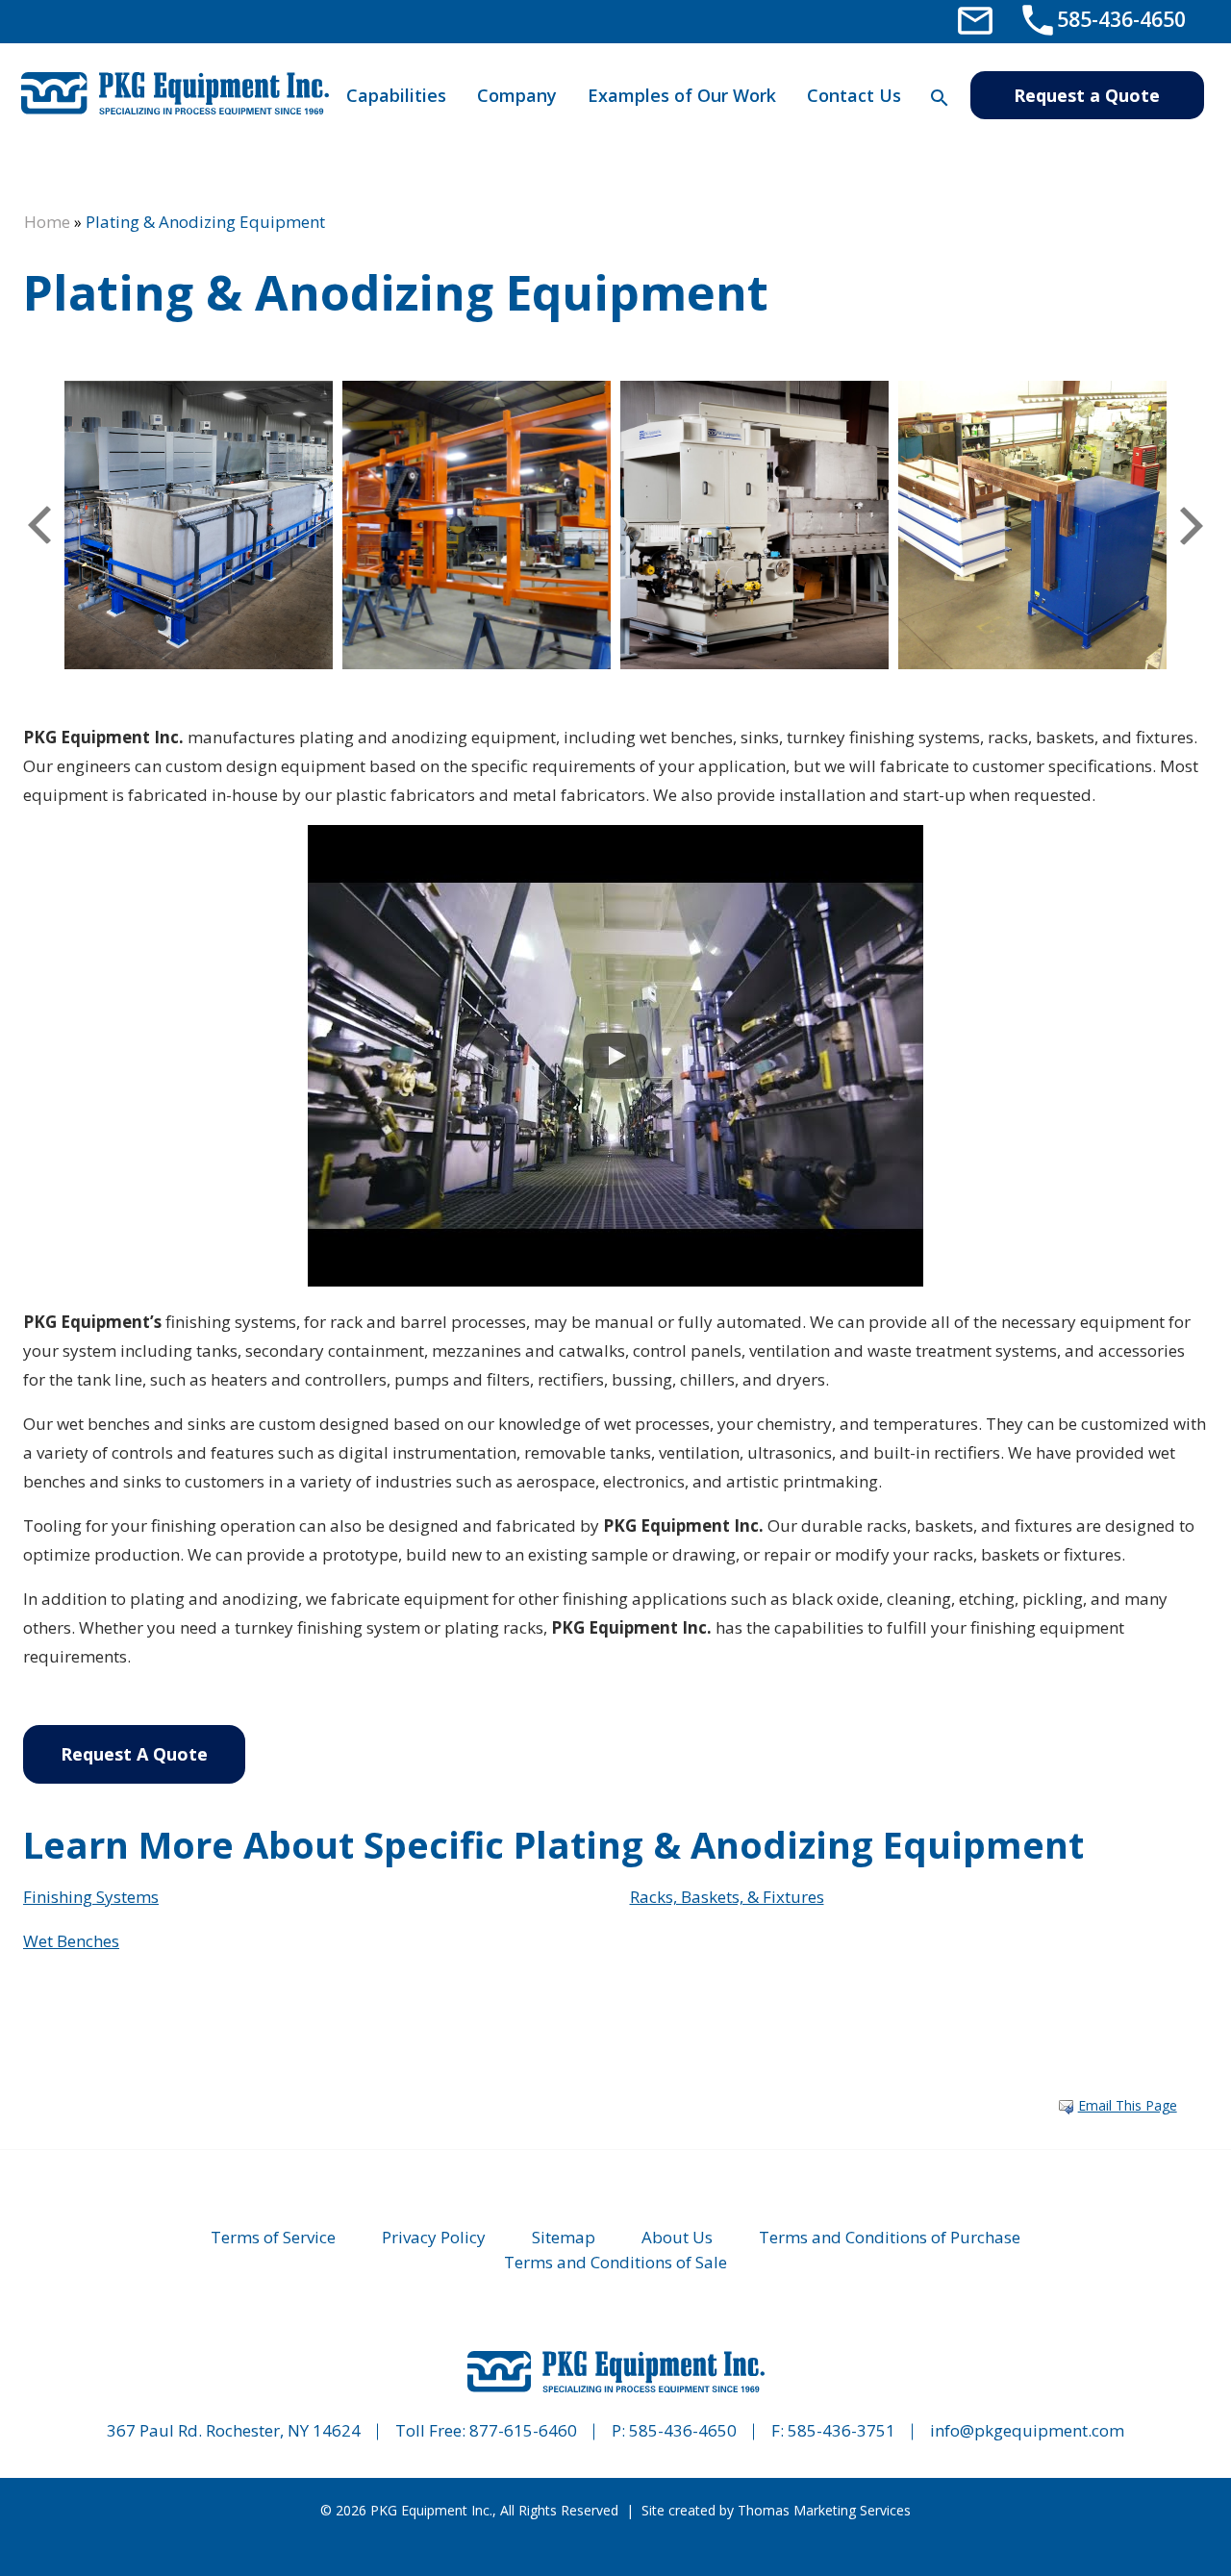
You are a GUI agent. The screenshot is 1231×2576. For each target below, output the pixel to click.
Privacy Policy (434, 2237)
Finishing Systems (91, 1897)
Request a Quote (1087, 95)
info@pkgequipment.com (1027, 2430)
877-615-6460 (523, 2430)
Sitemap (564, 2237)
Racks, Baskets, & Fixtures (727, 1897)
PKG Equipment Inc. (431, 2510)
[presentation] (39, 525)
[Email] (975, 19)
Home (47, 222)
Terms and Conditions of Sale (615, 2262)
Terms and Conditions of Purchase (890, 2237)
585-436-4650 (683, 2430)
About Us (677, 2237)
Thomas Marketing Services (824, 2510)
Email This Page (1128, 2105)
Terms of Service (273, 2237)
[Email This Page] (1066, 2107)
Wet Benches (71, 1941)
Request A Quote (134, 1754)
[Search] (939, 98)
